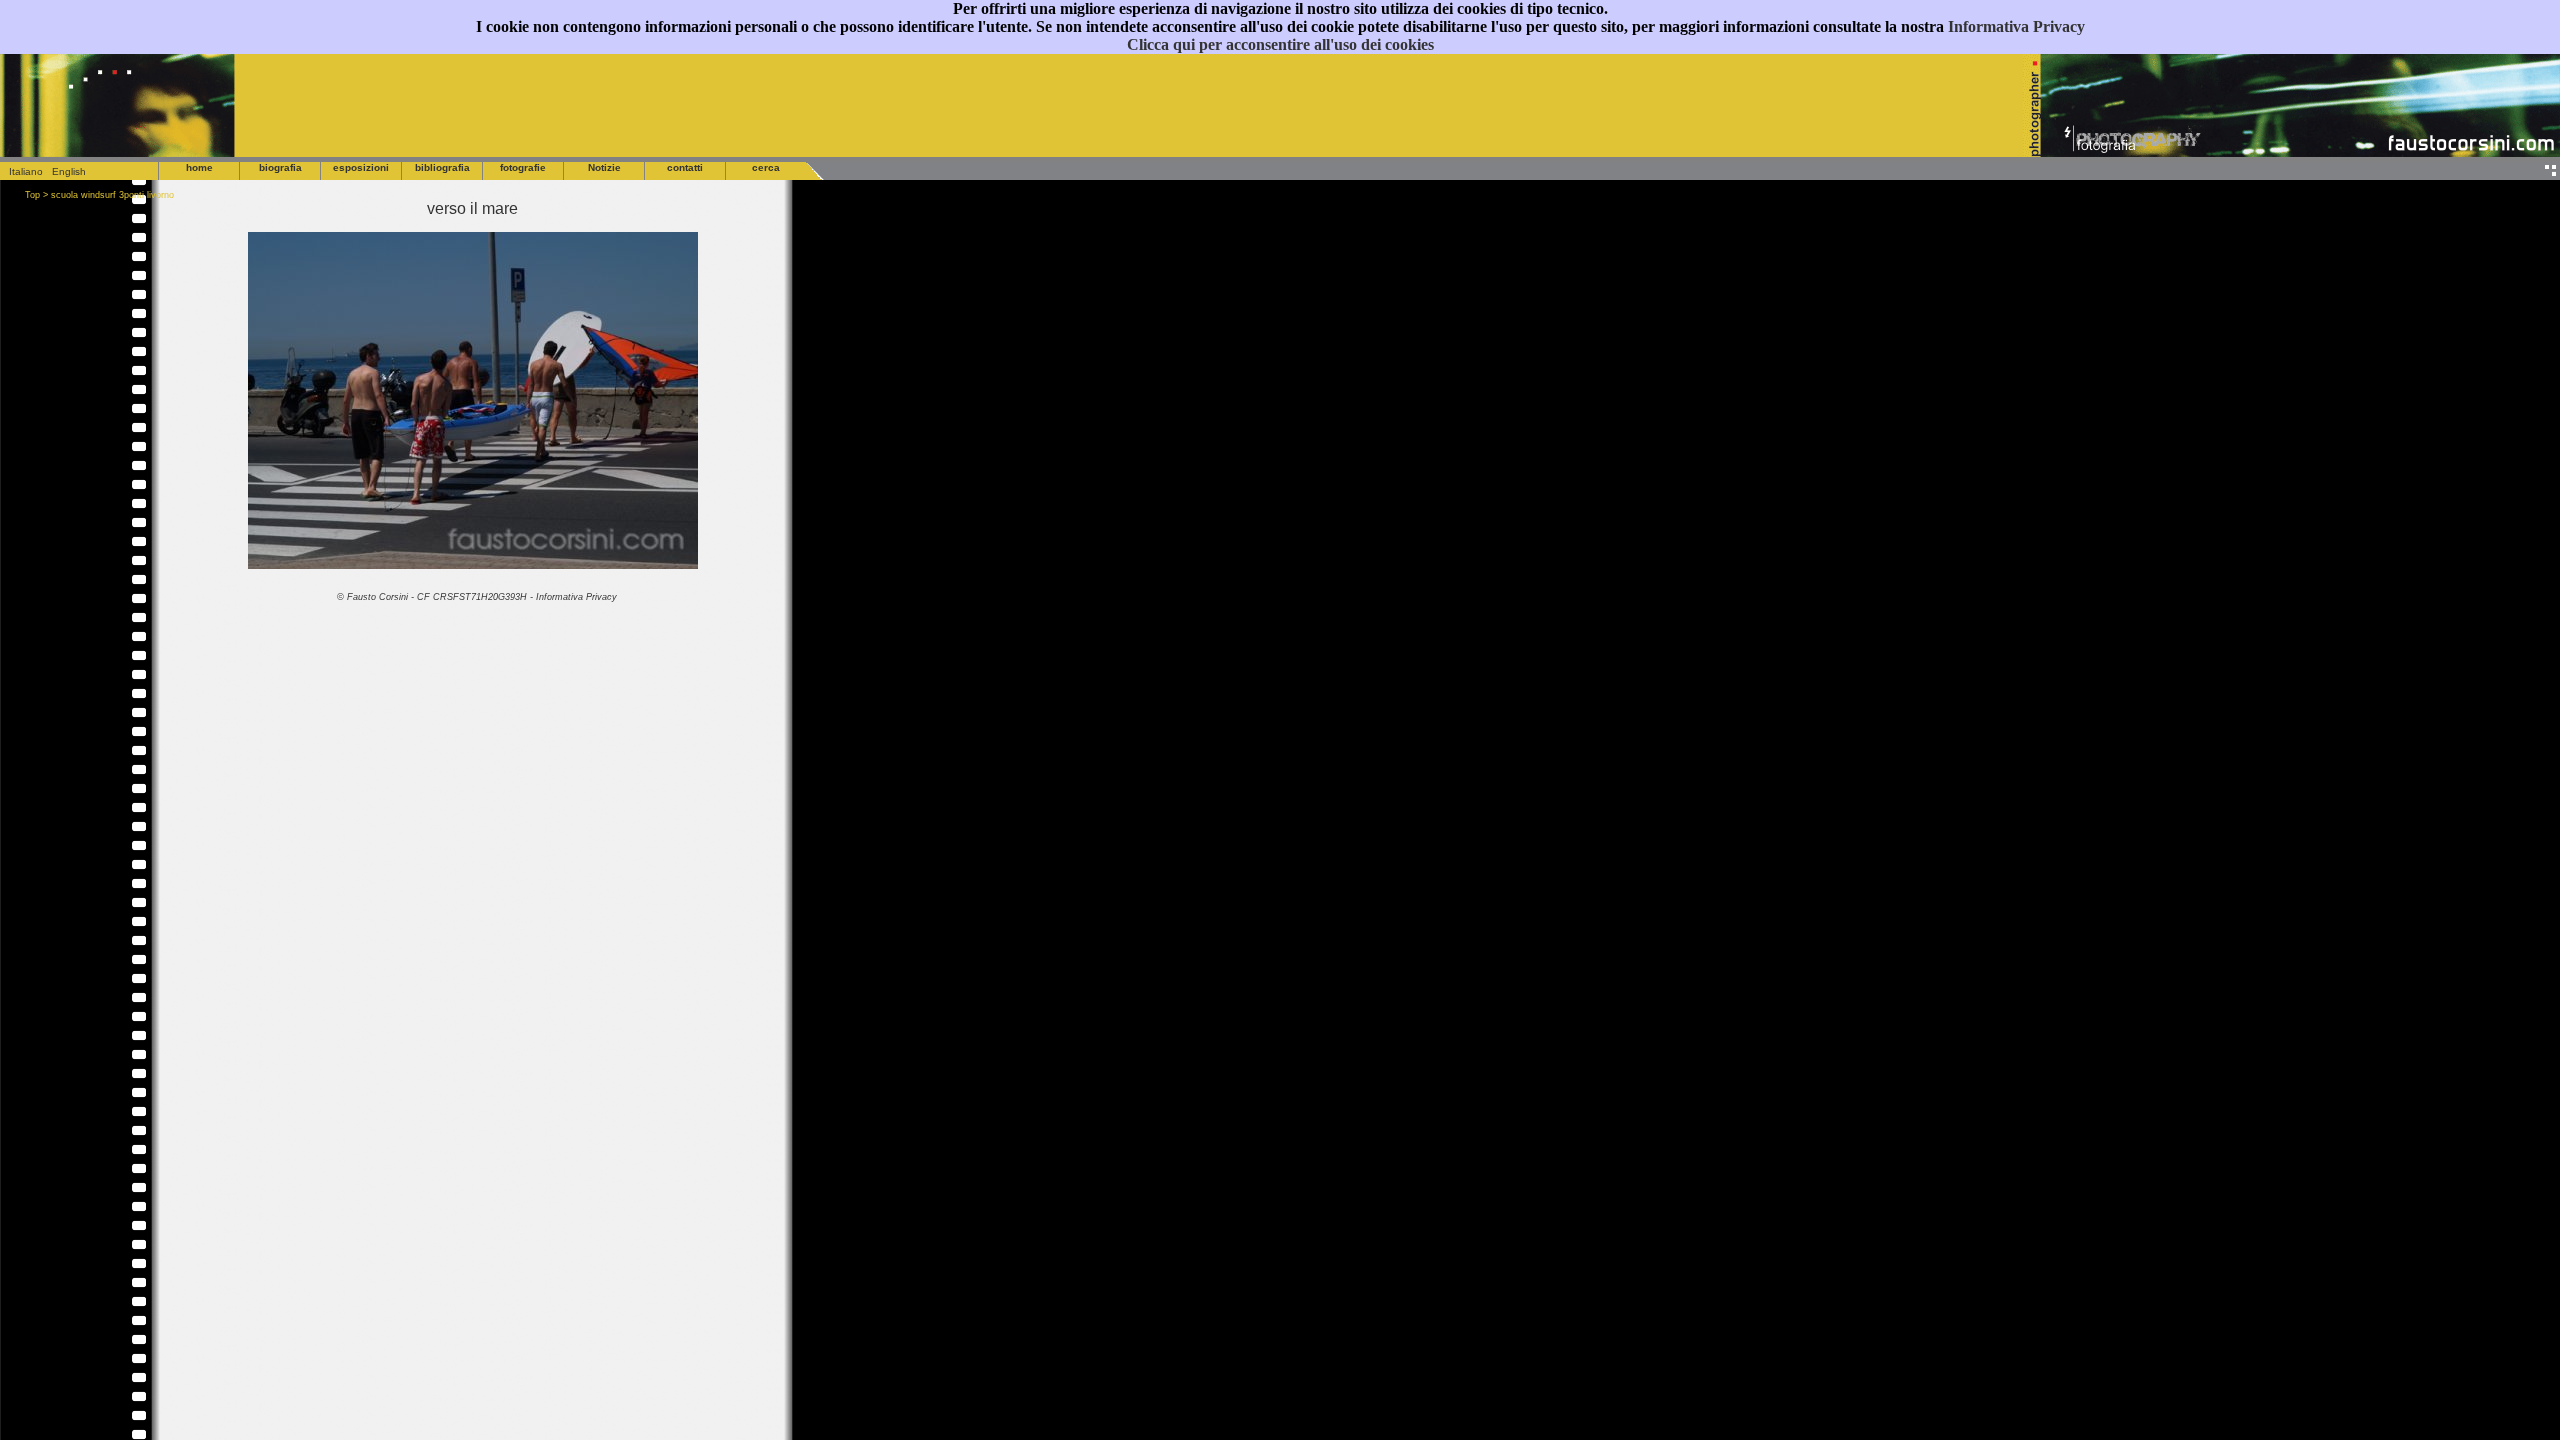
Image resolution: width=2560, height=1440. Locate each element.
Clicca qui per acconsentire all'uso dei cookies (1280, 44)
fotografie (523, 167)
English (69, 171)
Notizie (604, 167)
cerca (766, 167)
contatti (685, 167)
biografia (280, 167)
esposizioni (361, 167)
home (199, 167)
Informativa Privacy (2016, 26)
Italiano (21, 171)
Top (32, 195)
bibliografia (442, 167)
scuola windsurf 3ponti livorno (112, 195)
